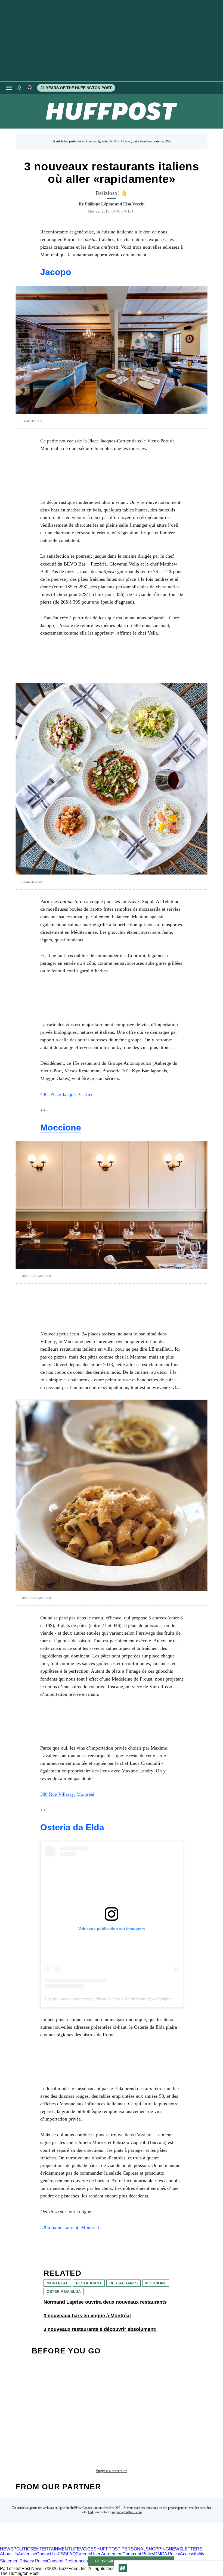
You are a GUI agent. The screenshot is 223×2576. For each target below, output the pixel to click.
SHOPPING (157, 2549)
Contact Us (47, 2554)
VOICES (88, 2549)
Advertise (27, 2554)
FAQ (91, 2512)
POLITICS (23, 2549)
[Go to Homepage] (123, 2568)
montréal (57, 2283)
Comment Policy (138, 2554)
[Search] (30, 88)
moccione (156, 2283)
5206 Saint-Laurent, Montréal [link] (70, 2227)
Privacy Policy (33, 2561)
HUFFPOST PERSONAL (121, 2549)
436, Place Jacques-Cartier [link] (66, 1094)
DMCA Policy (167, 2554)
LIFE (75, 2549)
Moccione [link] (61, 1128)
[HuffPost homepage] (70, 2544)
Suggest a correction (112, 2471)
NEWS (7, 2549)
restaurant (89, 2283)
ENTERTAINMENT (52, 2549)
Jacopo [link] (56, 272)
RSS (62, 2554)
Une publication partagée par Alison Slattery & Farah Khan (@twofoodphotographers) (118, 1999)
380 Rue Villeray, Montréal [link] (67, 1794)
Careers (83, 2554)
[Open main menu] (9, 88)
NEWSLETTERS (186, 2549)
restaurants (123, 2283)
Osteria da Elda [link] (72, 1827)
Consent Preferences (67, 2561)
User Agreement (107, 2554)
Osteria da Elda (64, 2291)
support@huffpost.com (127, 2512)
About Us (9, 2554)
